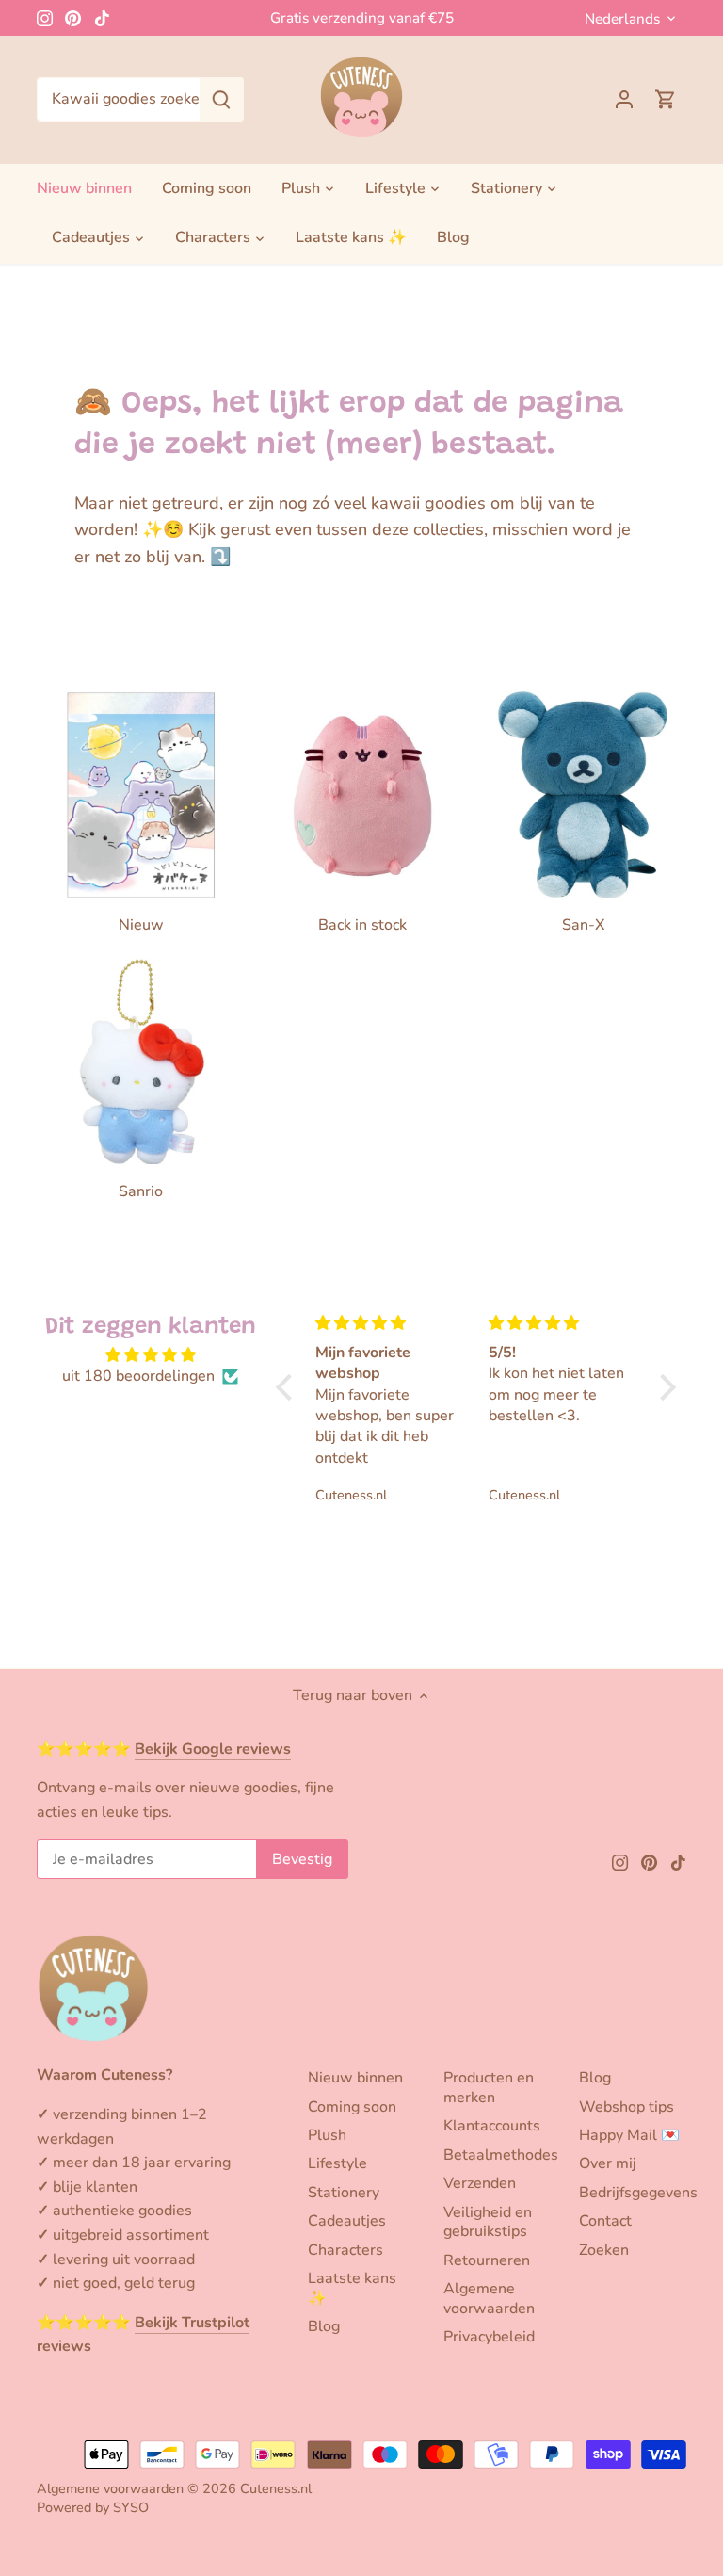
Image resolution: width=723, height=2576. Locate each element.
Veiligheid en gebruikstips (488, 2222)
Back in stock (362, 925)
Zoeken (604, 2250)
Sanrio (141, 1191)
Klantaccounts (492, 2126)
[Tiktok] (102, 18)
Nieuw (141, 925)
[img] (150, 1355)
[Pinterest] (73, 18)
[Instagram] (45, 18)
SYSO (131, 2507)
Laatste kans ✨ (352, 2288)
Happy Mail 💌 (629, 2135)
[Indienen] (221, 99)
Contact (605, 2221)
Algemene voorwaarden (489, 2299)
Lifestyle (337, 2163)
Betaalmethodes (501, 2155)
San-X (583, 925)
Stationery (344, 2193)
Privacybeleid (489, 2337)
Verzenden (480, 2183)
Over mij (608, 2163)
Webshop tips (627, 2107)
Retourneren (487, 2260)
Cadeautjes (347, 2221)
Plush (327, 2135)
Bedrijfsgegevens (638, 2193)
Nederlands (622, 19)
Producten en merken (489, 2088)
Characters (345, 2250)
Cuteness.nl (276, 2488)
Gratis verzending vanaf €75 (362, 18)
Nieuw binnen (355, 2078)
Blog (324, 2326)
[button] (288, 1387)
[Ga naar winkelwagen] (666, 99)
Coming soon (352, 2107)
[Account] (624, 99)
